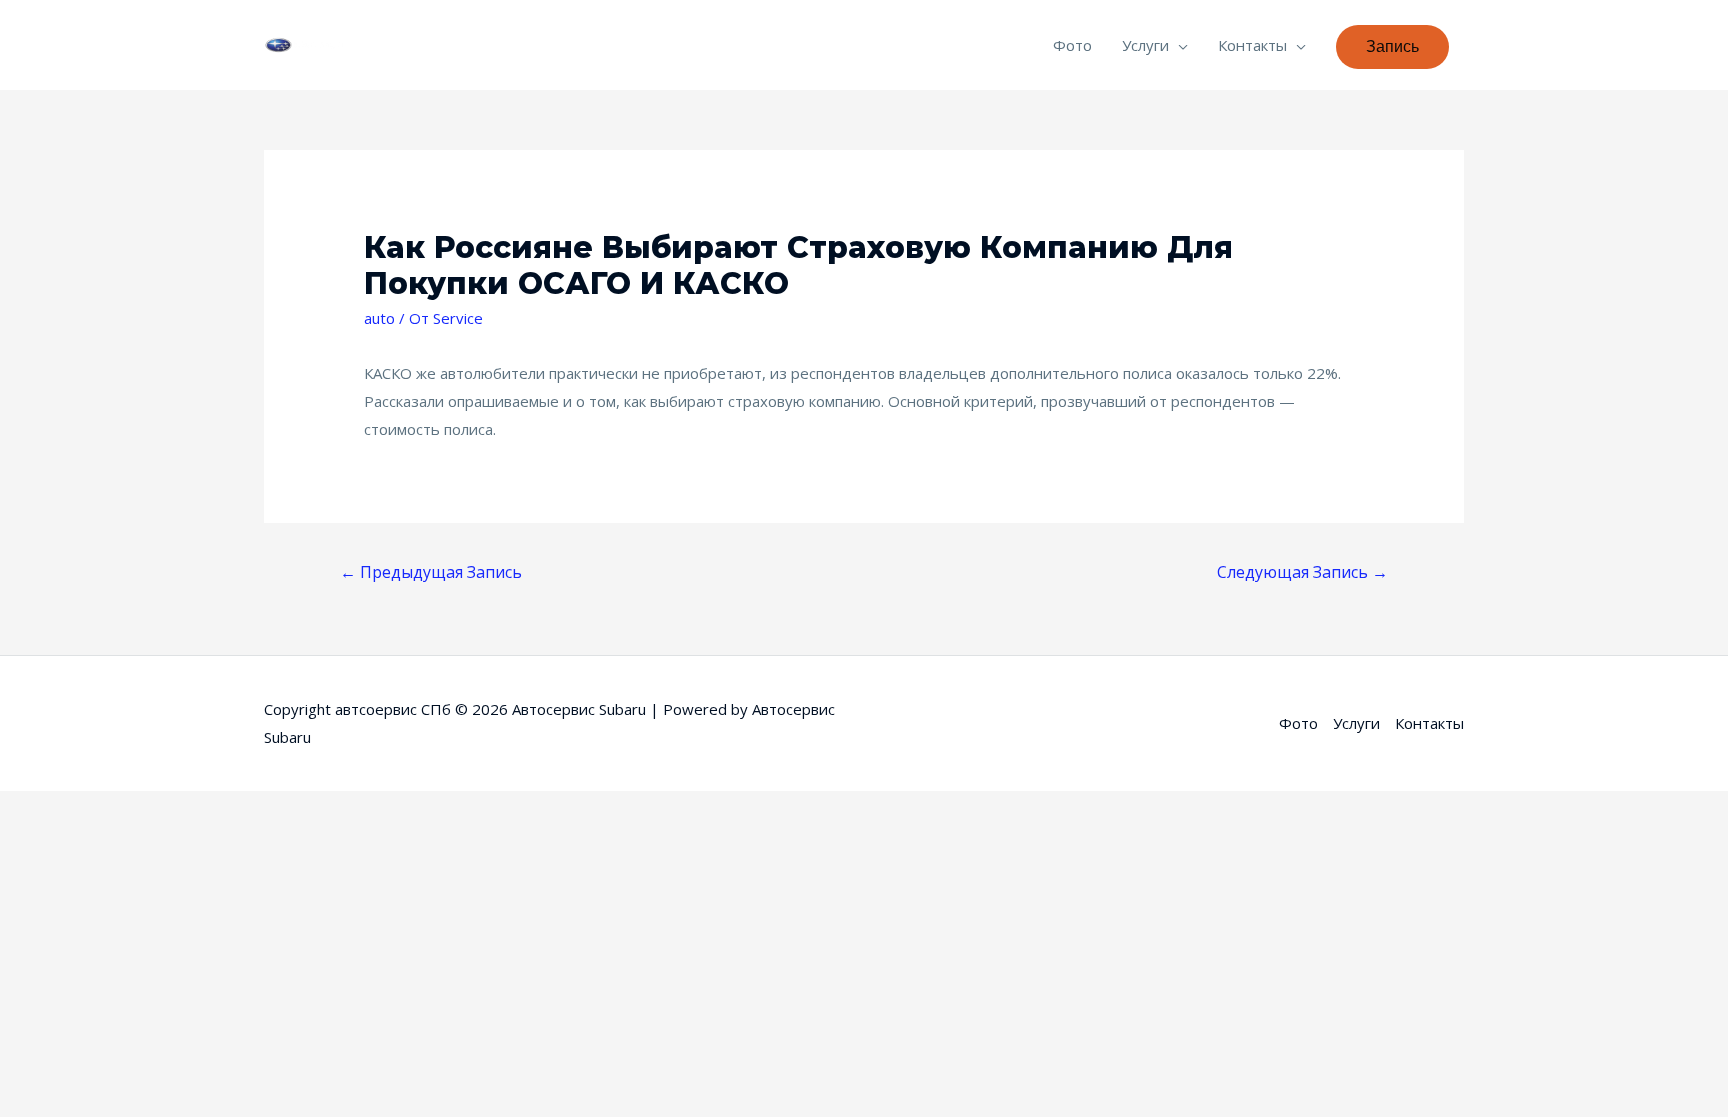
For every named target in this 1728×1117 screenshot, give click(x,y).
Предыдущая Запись (431, 572)
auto (379, 318)
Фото (1072, 45)
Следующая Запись (1302, 572)
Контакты (1252, 45)
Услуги (1145, 45)
